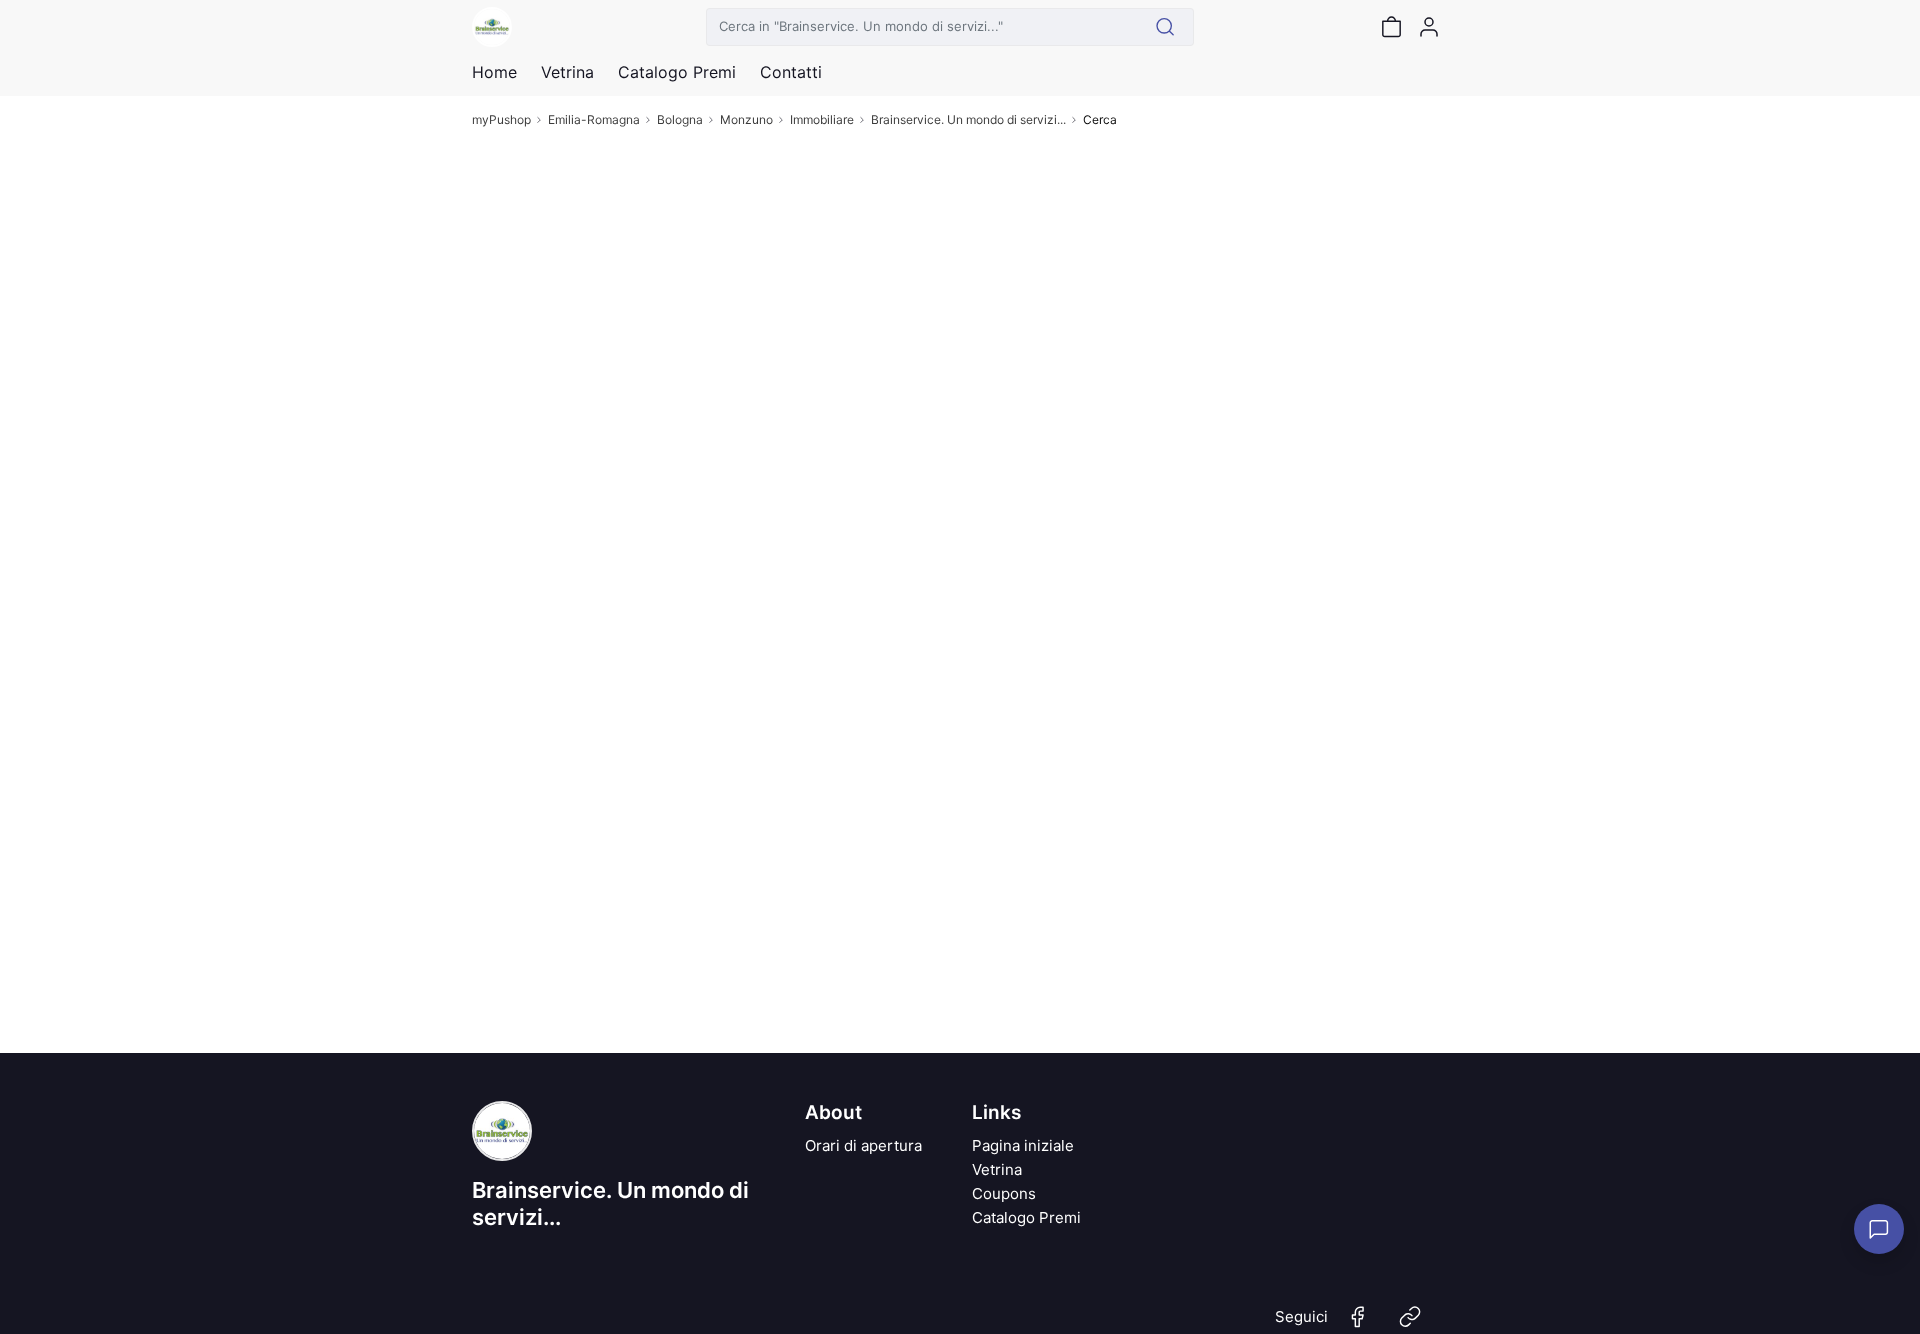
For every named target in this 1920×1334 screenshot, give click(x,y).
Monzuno (746, 119)
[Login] (1429, 27)
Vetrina (997, 1169)
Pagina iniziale (1023, 1145)
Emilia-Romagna (594, 119)
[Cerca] (1165, 27)
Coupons (1004, 1193)
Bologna (680, 119)
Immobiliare (822, 119)
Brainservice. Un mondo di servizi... (968, 119)
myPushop (501, 119)
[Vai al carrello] (1391, 27)
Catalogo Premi (1026, 1217)
